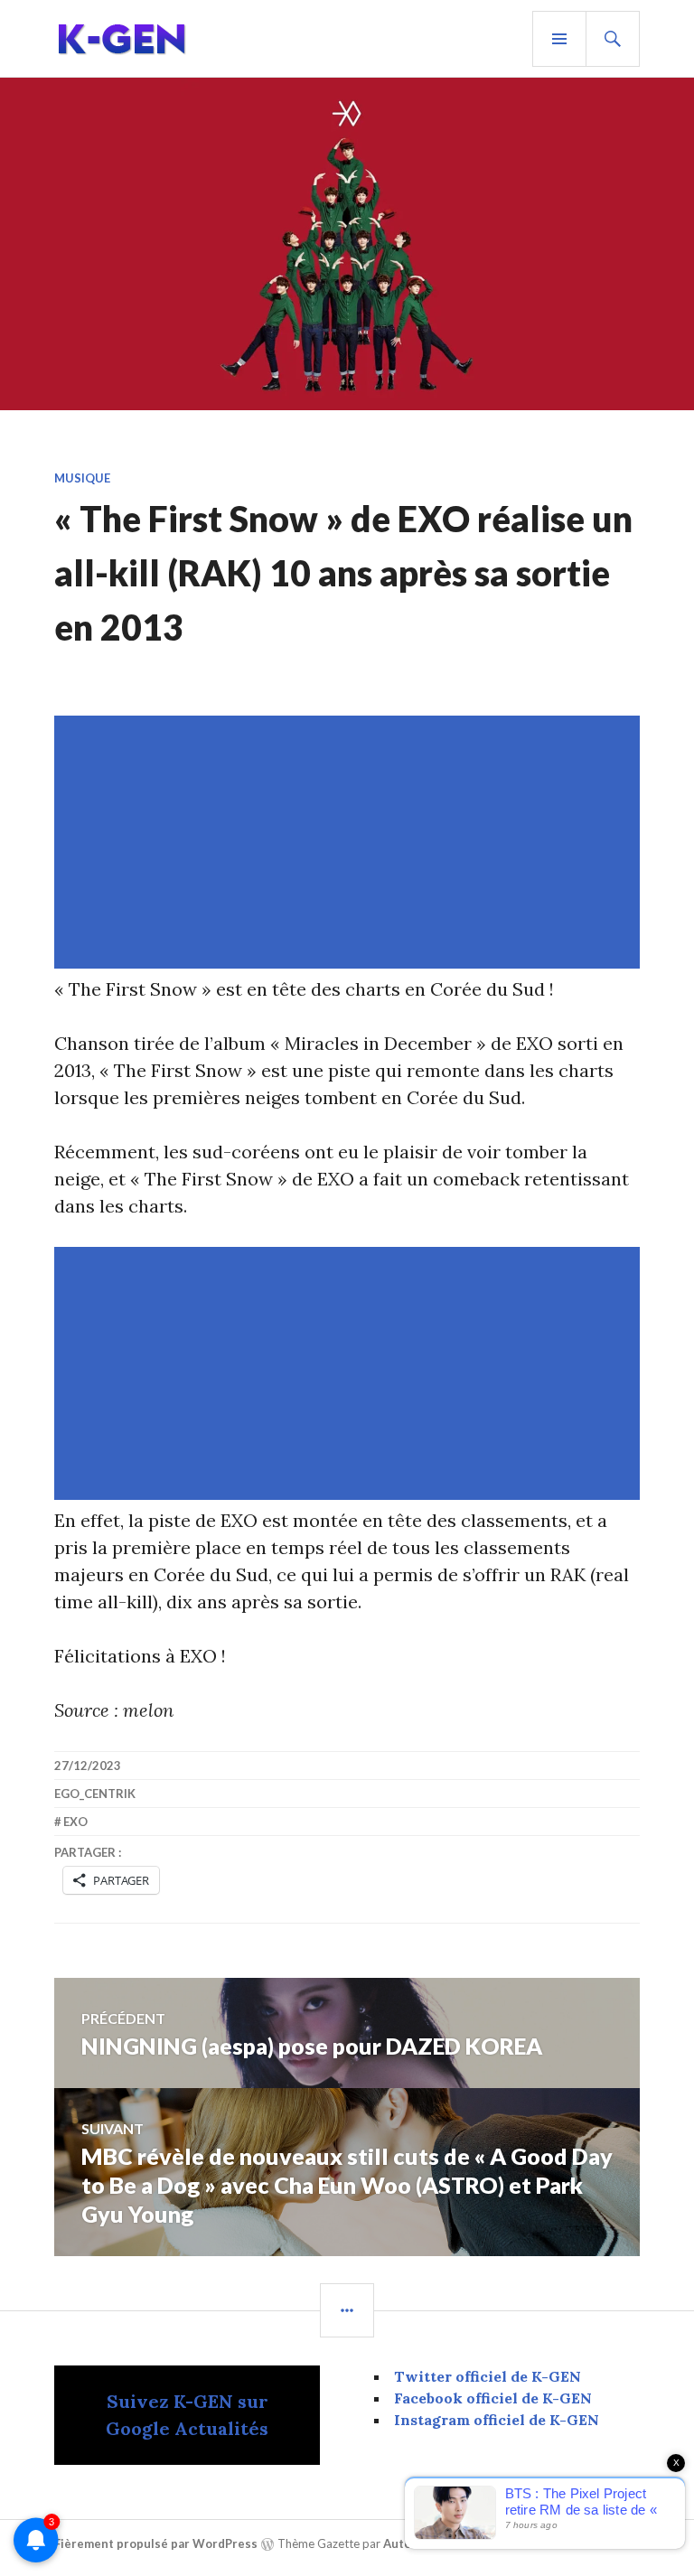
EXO (75, 1822)
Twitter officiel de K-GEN (488, 2376)
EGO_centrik (95, 1794)
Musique (82, 478)
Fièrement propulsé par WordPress (156, 2543)
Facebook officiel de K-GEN (493, 2398)
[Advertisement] (351, 842)
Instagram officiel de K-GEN (497, 2420)
